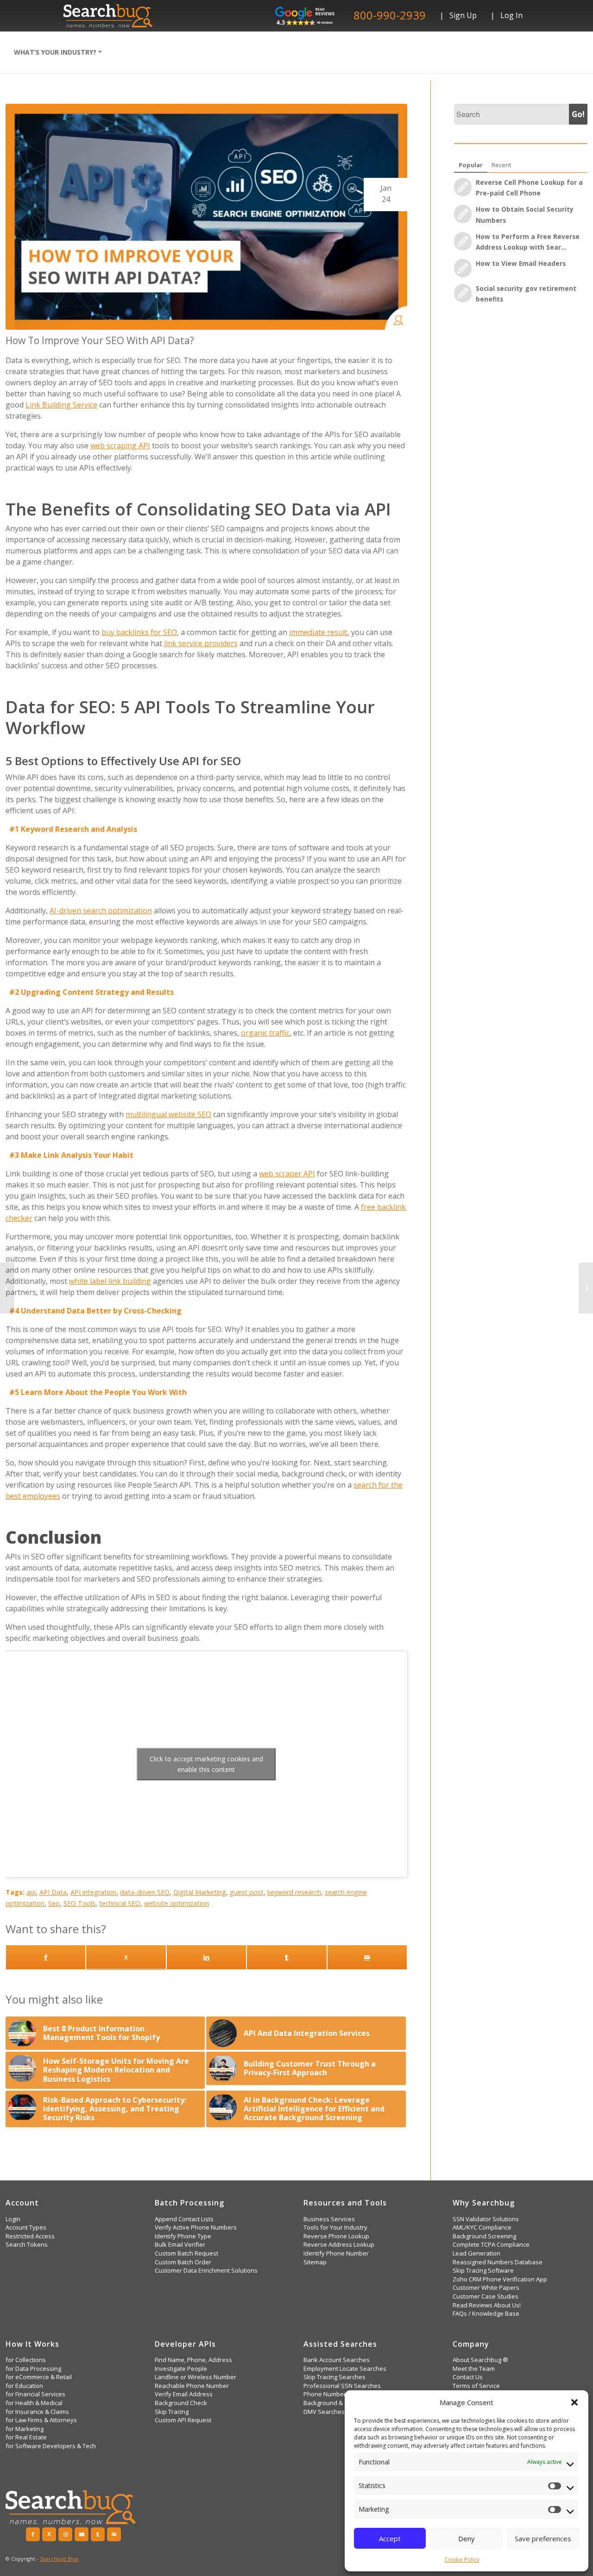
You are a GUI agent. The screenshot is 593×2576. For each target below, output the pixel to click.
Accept (390, 2538)
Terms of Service (476, 2386)
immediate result (318, 632)
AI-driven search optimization (101, 911)
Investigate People (181, 2369)
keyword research (294, 1892)
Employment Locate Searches (345, 2369)
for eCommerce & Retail (39, 2377)
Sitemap (315, 2262)
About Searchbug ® (480, 2360)
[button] (574, 2402)
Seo (54, 1903)
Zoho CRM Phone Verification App (500, 2279)
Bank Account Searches (337, 2360)
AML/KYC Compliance (482, 2227)
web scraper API (287, 1174)
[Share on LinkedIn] (206, 1957)
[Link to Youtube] (82, 2534)
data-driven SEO (145, 1892)
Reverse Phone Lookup (336, 2236)
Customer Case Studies (486, 2296)
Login (13, 2219)
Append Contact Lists (184, 2219)
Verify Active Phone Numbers (196, 2227)
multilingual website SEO (168, 1114)
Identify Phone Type (183, 2236)
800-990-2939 (390, 15)
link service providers (201, 643)
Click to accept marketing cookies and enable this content (206, 1764)
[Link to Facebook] (33, 2534)
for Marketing (25, 2429)
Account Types (26, 2227)
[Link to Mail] (114, 2534)
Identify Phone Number (336, 2253)
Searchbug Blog (59, 2559)
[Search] (120, 52)
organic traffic (265, 1033)
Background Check (181, 2403)
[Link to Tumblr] (98, 2534)
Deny (467, 2538)
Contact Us (468, 2377)
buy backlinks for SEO (139, 632)
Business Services (329, 2219)
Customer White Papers (486, 2288)
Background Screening (484, 2236)
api (31, 1892)
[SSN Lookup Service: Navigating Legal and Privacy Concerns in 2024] (7, 1288)
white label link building (110, 1281)
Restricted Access (30, 2236)
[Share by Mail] (367, 1957)
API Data (53, 1892)
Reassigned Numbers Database (498, 2262)
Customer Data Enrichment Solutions (206, 2271)
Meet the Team (474, 2369)
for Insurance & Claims (37, 2412)
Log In (511, 15)
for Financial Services (35, 2394)
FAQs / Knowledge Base (486, 2314)
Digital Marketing (200, 1892)
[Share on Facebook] (46, 1957)
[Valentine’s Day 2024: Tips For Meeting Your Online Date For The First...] (586, 1288)
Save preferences (543, 2538)
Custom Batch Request (186, 2253)
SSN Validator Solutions (486, 2219)
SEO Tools (79, 1903)
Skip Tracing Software (483, 2271)
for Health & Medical (34, 2403)
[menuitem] (58, 52)
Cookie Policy (462, 2560)
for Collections (26, 2360)
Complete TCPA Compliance (491, 2245)
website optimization (177, 1903)
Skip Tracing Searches (334, 2377)
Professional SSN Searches (342, 2386)
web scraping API (120, 446)
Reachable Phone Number (192, 2386)
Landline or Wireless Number (196, 2377)
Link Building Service (61, 405)
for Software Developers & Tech (51, 2446)
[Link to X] (126, 1957)
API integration (93, 1892)
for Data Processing (33, 2369)
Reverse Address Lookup (339, 2245)
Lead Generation (476, 2253)
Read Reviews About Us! (487, 2305)
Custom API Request (183, 2420)
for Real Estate (26, 2437)
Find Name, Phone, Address (193, 2360)
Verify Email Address (184, 2394)
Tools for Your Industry (335, 2227)
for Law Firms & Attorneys (41, 2420)
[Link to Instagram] (65, 2534)
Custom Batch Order (183, 2262)
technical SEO (120, 1903)
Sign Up (463, 15)
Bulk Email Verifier (180, 2245)
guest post (247, 1892)
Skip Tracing (172, 2412)
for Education (24, 2386)
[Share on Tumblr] (287, 1957)
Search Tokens (27, 2245)
